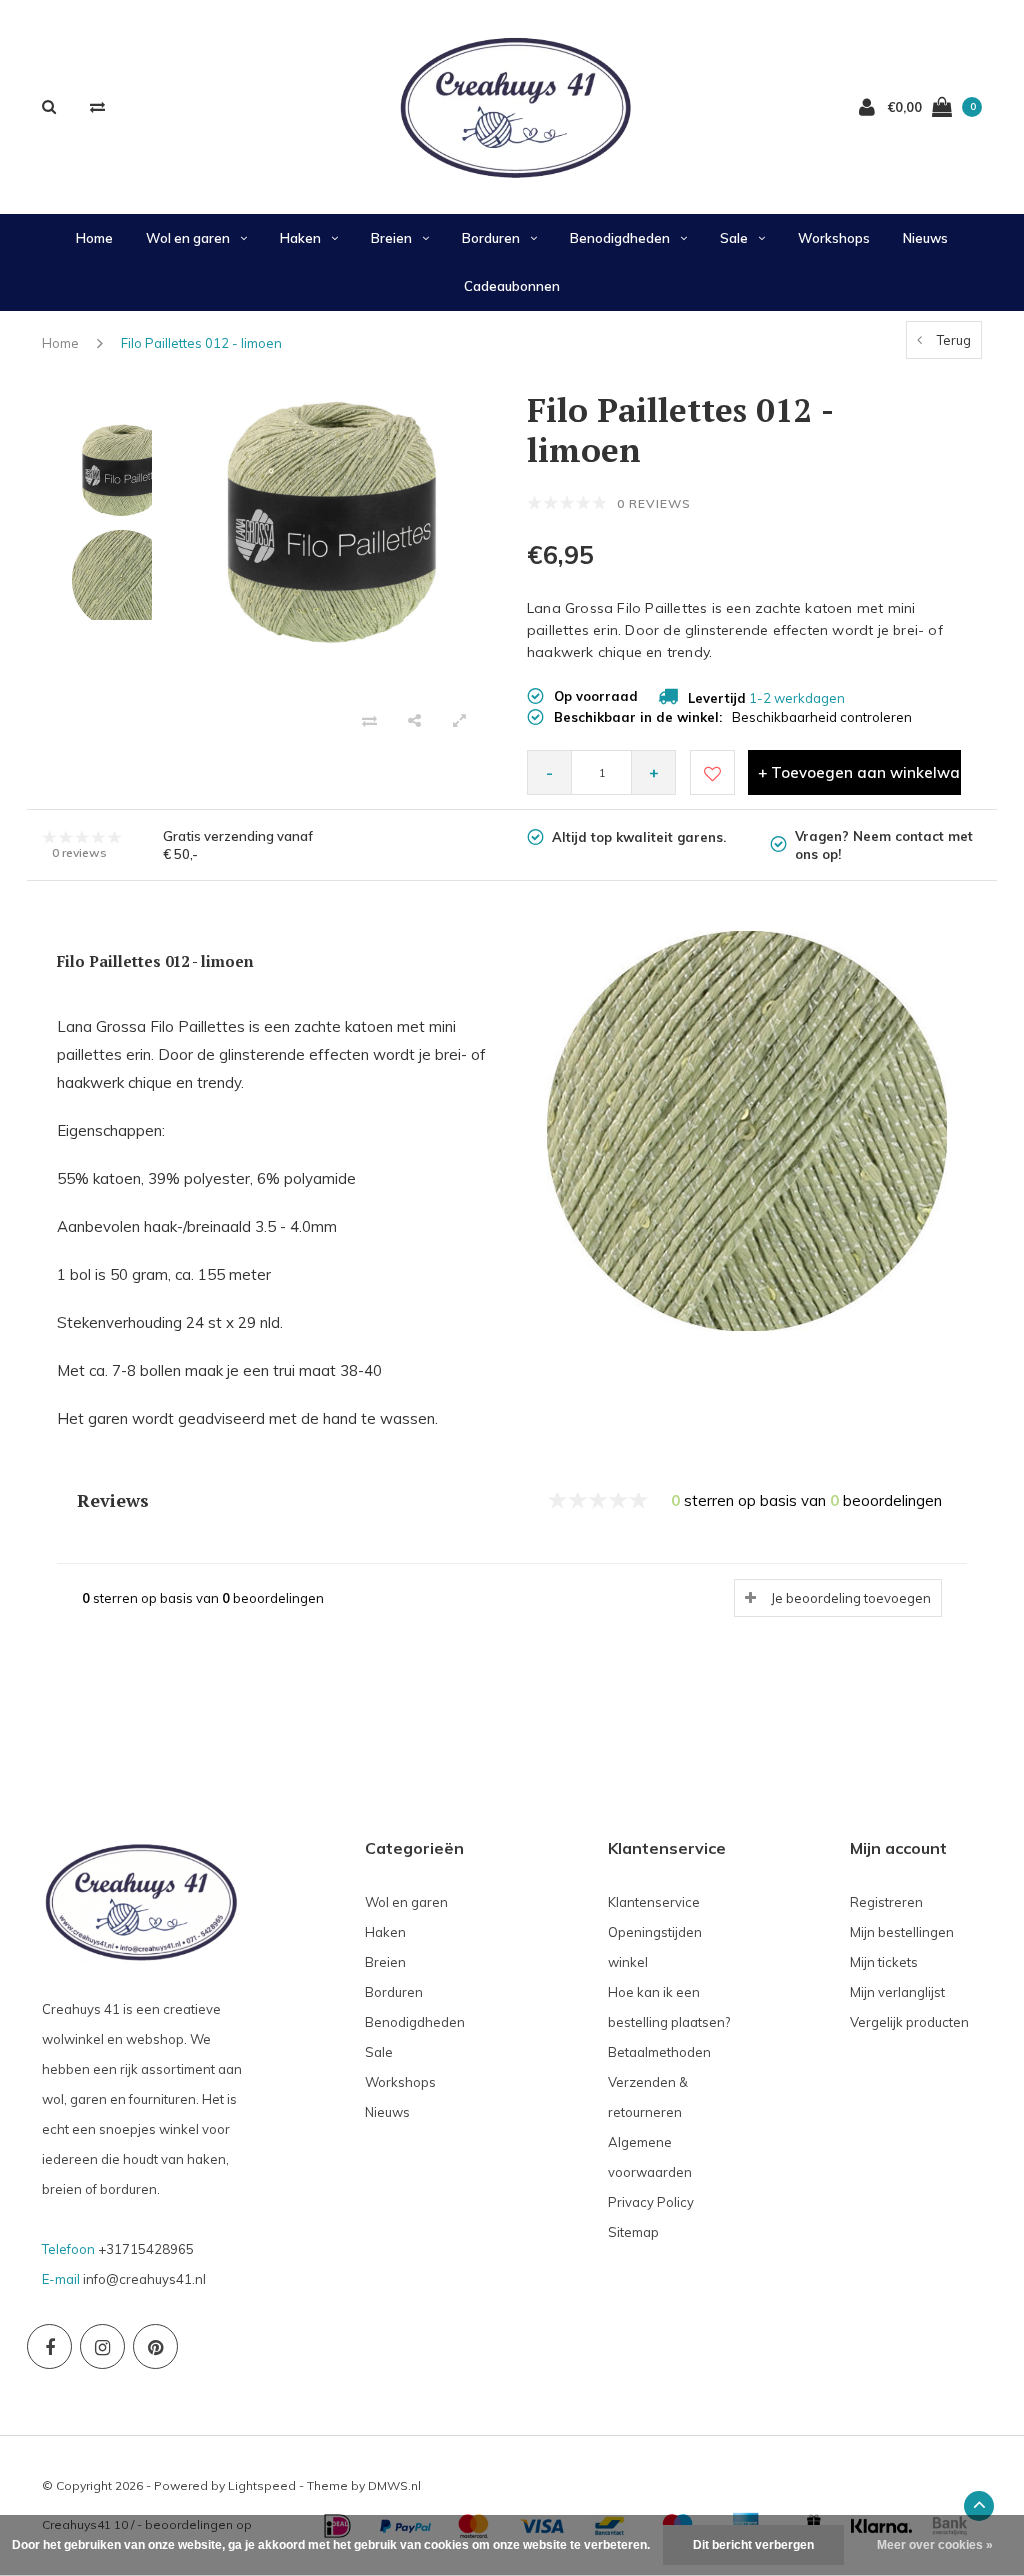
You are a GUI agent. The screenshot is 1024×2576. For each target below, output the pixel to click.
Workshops (834, 238)
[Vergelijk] (97, 106)
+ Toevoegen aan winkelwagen (859, 772)
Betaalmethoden (659, 2052)
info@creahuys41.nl (144, 2279)
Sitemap (633, 2232)
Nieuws (925, 238)
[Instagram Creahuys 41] (102, 2346)
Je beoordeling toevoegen (851, 1598)
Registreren (886, 1902)
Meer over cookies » (935, 2545)
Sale (734, 238)
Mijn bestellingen (902, 1932)
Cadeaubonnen (512, 286)
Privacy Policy (651, 2202)
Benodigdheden (620, 238)
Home (94, 238)
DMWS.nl (394, 2485)
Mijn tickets (884, 1962)
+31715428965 (146, 2249)
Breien (391, 238)
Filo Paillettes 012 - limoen (201, 343)
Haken (300, 238)
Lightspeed (262, 2485)
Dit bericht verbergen (753, 2545)
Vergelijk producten (909, 2022)
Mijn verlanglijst (897, 1992)
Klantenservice (654, 1902)
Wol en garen (188, 238)
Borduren (491, 238)
